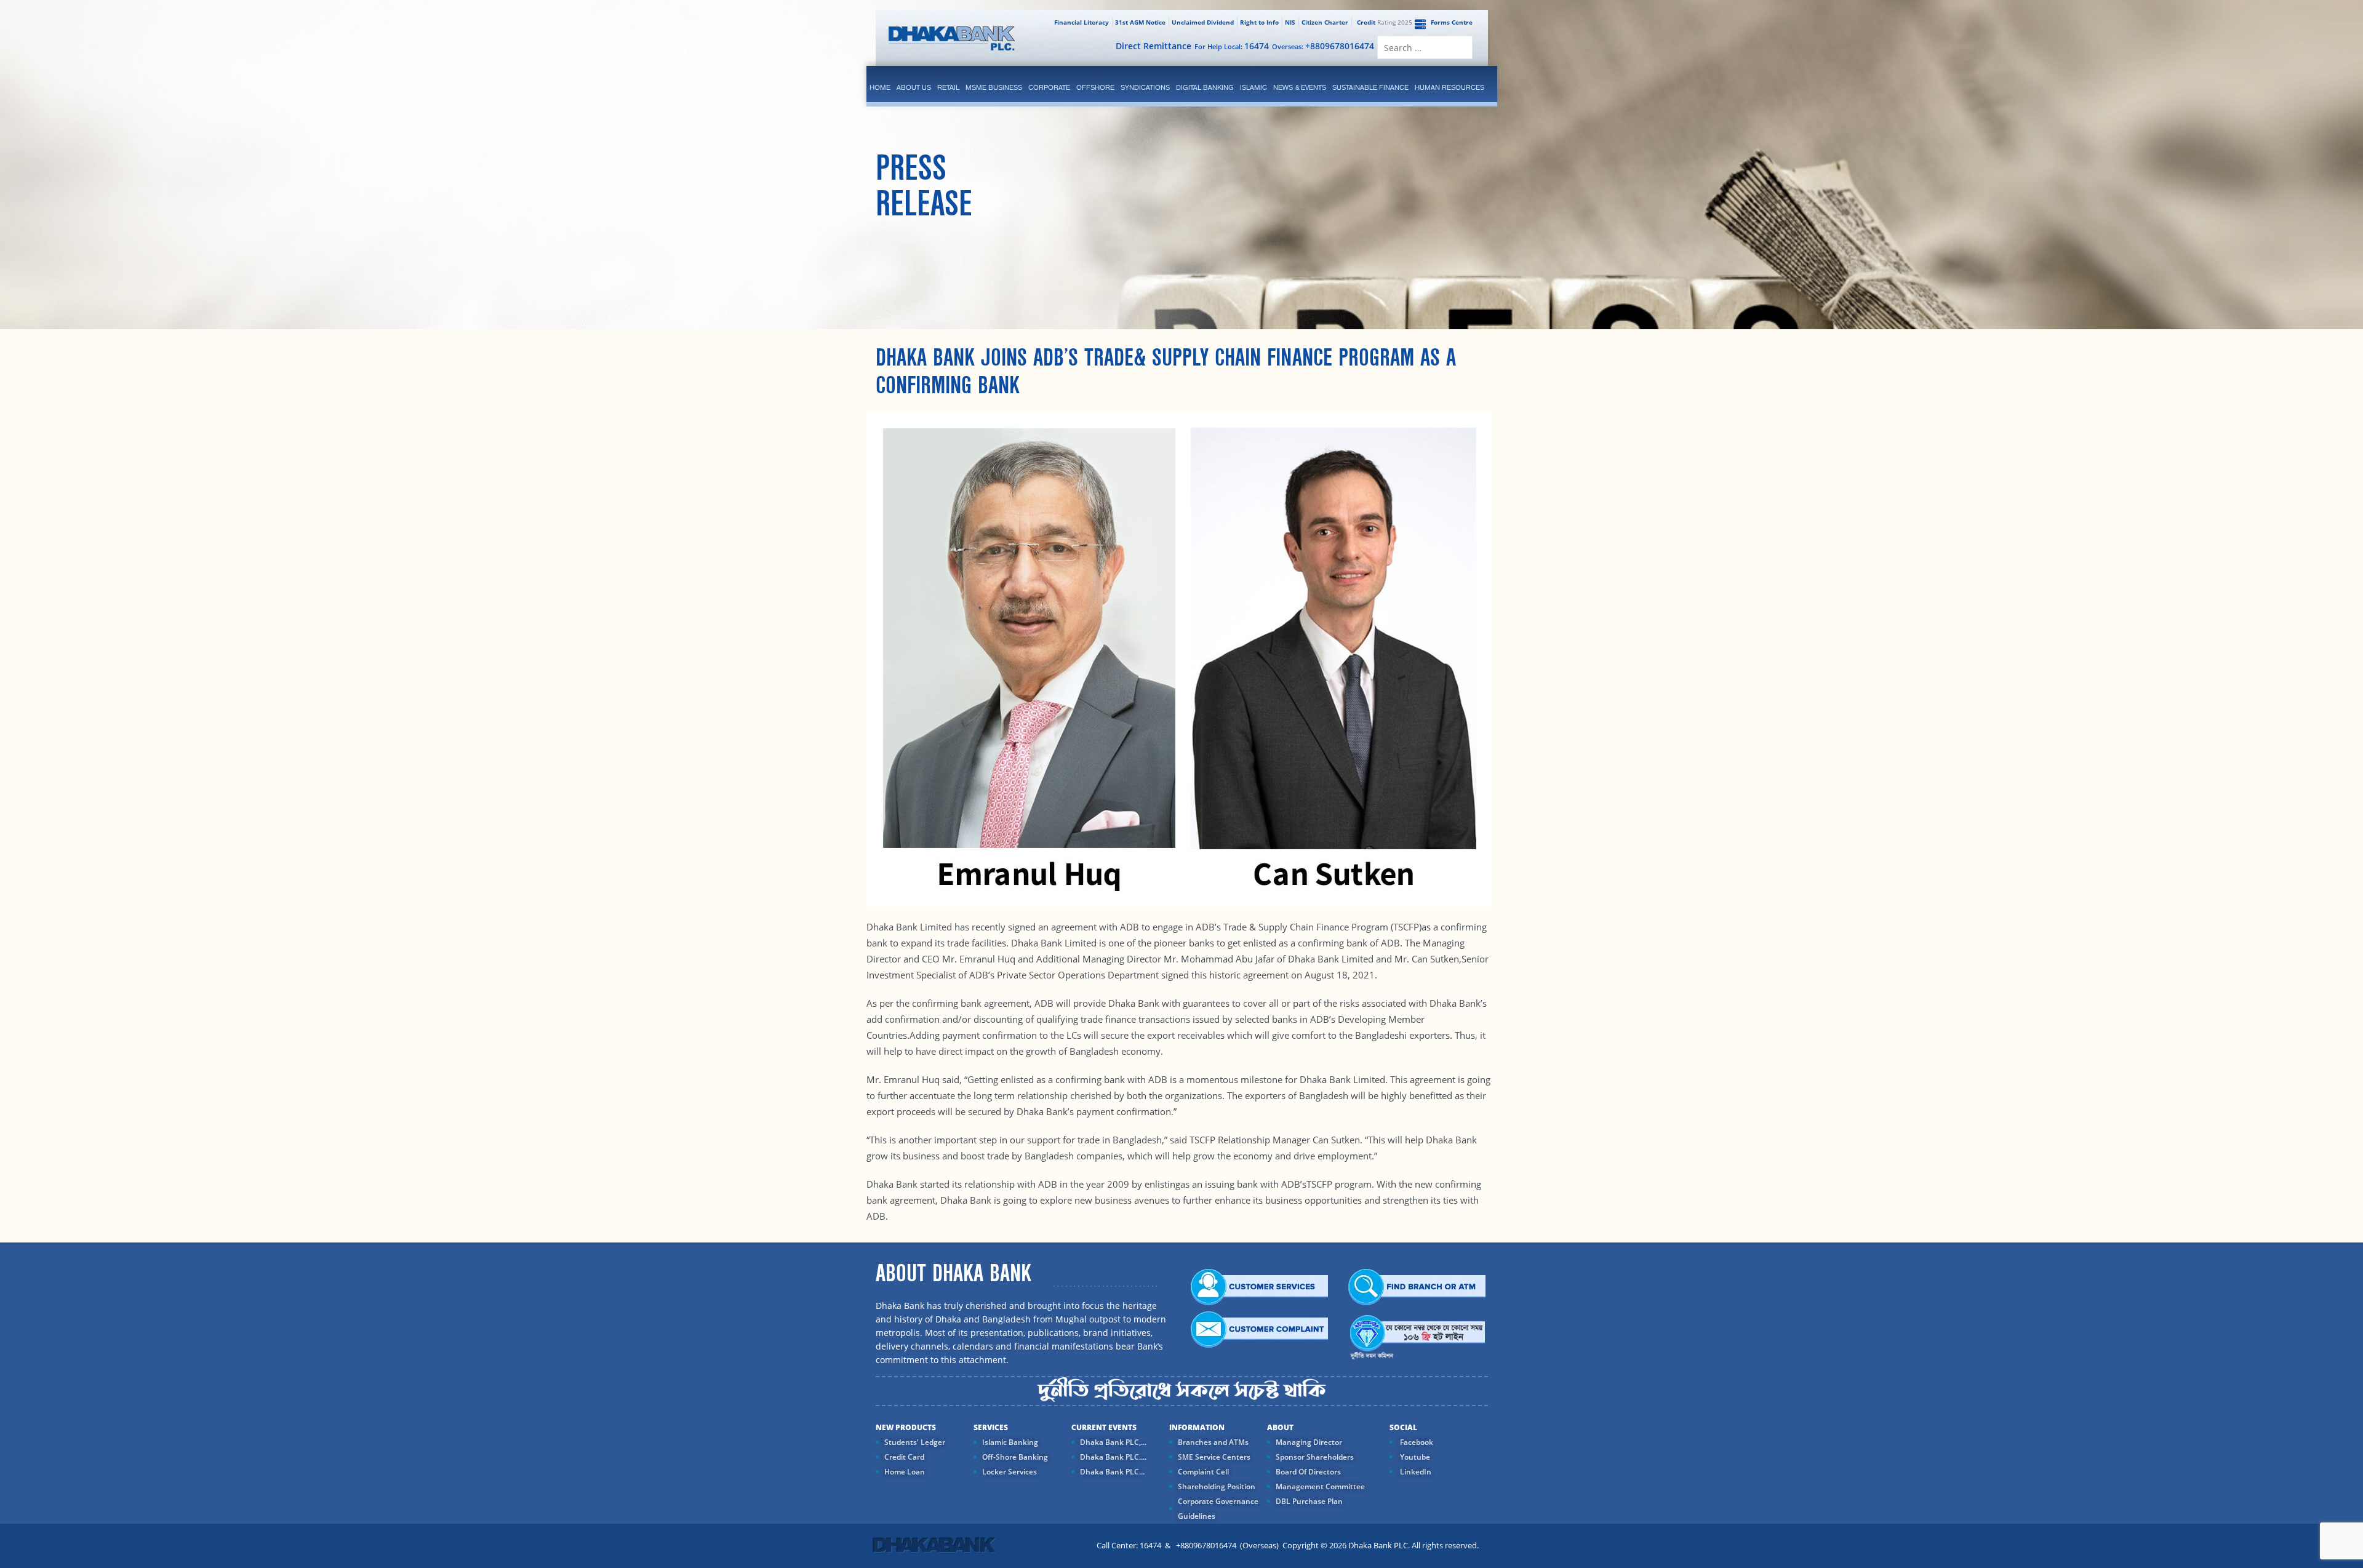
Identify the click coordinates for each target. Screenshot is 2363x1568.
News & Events (1300, 87)
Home (880, 87)
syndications (1145, 87)
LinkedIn (1415, 1472)
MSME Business (994, 87)
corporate (1049, 87)
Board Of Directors (1308, 1472)
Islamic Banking (1010, 1442)
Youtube (1414, 1457)
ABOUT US (914, 87)
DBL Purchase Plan (1309, 1501)
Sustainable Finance (1370, 87)
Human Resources (1449, 87)
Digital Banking (1205, 87)
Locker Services (1010, 1472)
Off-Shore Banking (1015, 1457)
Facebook (1416, 1442)
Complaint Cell (1203, 1472)
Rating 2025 (1385, 22)
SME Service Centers (1214, 1457)
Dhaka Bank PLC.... (1113, 1457)
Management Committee (1320, 1486)
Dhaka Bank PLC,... (1113, 1442)
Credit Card (904, 1457)
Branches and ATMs (1213, 1442)
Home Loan (905, 1472)
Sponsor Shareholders (1315, 1457)
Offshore (1095, 87)
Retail (948, 87)
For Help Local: (1232, 46)
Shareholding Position (1217, 1486)
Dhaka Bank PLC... (1112, 1472)
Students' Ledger (915, 1442)
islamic (1253, 87)
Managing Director (1309, 1442)
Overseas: (1323, 46)
